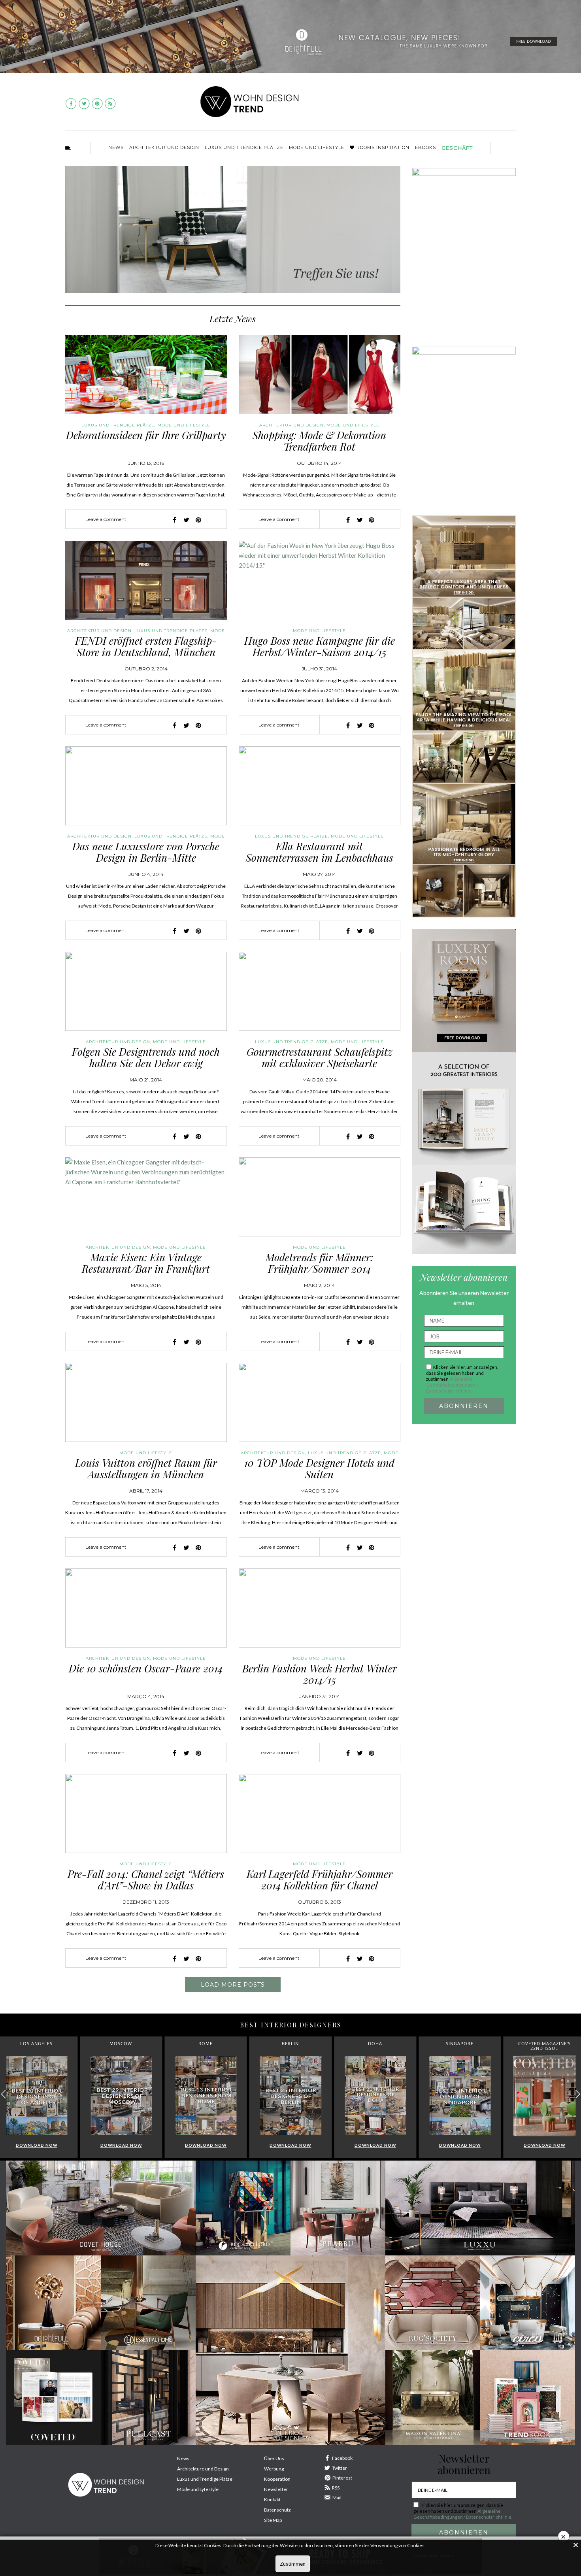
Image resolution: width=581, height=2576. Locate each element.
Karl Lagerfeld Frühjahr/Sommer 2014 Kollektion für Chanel (320, 1880)
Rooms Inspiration (383, 147)
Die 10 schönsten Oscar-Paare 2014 (146, 1668)
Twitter (340, 2468)
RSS (336, 2488)
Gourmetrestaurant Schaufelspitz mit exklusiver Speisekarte (320, 1057)
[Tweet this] (187, 520)
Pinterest (342, 2478)
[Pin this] (198, 520)
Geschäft (457, 148)
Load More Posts (233, 1985)
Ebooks (425, 147)
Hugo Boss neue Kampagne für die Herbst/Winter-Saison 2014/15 (320, 646)
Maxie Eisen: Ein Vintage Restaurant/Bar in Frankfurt (146, 1263)
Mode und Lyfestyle (198, 2489)
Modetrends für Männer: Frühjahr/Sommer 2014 (319, 1263)
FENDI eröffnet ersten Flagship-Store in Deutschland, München (146, 646)
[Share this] (175, 520)
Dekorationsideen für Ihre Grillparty (146, 435)
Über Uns (274, 2458)
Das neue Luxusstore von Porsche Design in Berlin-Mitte (146, 852)
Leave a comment (106, 519)
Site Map (273, 2520)
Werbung (274, 2469)
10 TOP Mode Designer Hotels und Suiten (319, 1468)
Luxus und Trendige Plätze (205, 2479)
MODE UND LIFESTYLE (317, 147)
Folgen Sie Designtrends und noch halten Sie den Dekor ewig (146, 1057)
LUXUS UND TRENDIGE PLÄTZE (244, 147)
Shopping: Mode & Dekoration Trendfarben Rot (319, 441)
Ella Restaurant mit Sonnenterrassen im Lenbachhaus (320, 852)
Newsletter (276, 2489)
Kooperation (277, 2479)
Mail (337, 2498)
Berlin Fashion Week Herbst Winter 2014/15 (320, 1674)
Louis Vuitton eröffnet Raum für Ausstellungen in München (146, 1468)
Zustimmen (293, 2564)
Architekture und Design (203, 2469)
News (116, 147)
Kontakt (272, 2500)
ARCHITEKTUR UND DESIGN (164, 147)
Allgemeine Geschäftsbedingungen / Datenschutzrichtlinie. (452, 1385)
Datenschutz (277, 2510)
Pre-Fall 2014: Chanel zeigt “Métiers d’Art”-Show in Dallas (146, 1880)
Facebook (342, 2458)
